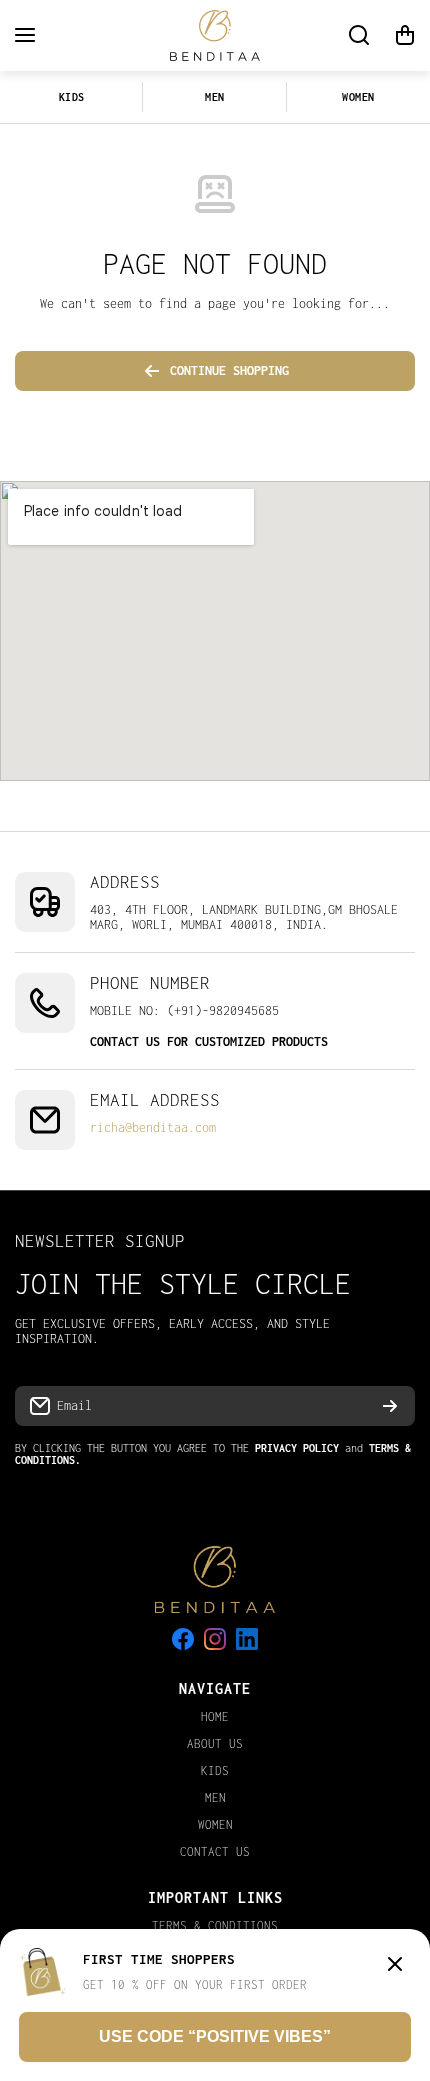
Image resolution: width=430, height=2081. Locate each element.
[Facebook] (183, 1639)
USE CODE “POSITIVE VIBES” (215, 2036)
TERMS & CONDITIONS (215, 1925)
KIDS (72, 97)
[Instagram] (215, 1639)
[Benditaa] (215, 35)
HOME (215, 1716)
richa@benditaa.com (153, 1127)
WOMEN (358, 97)
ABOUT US (215, 1743)
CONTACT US (215, 1851)
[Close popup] (395, 1965)
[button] (405, 35)
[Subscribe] (390, 1406)
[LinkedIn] (247, 1639)
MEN (215, 97)
